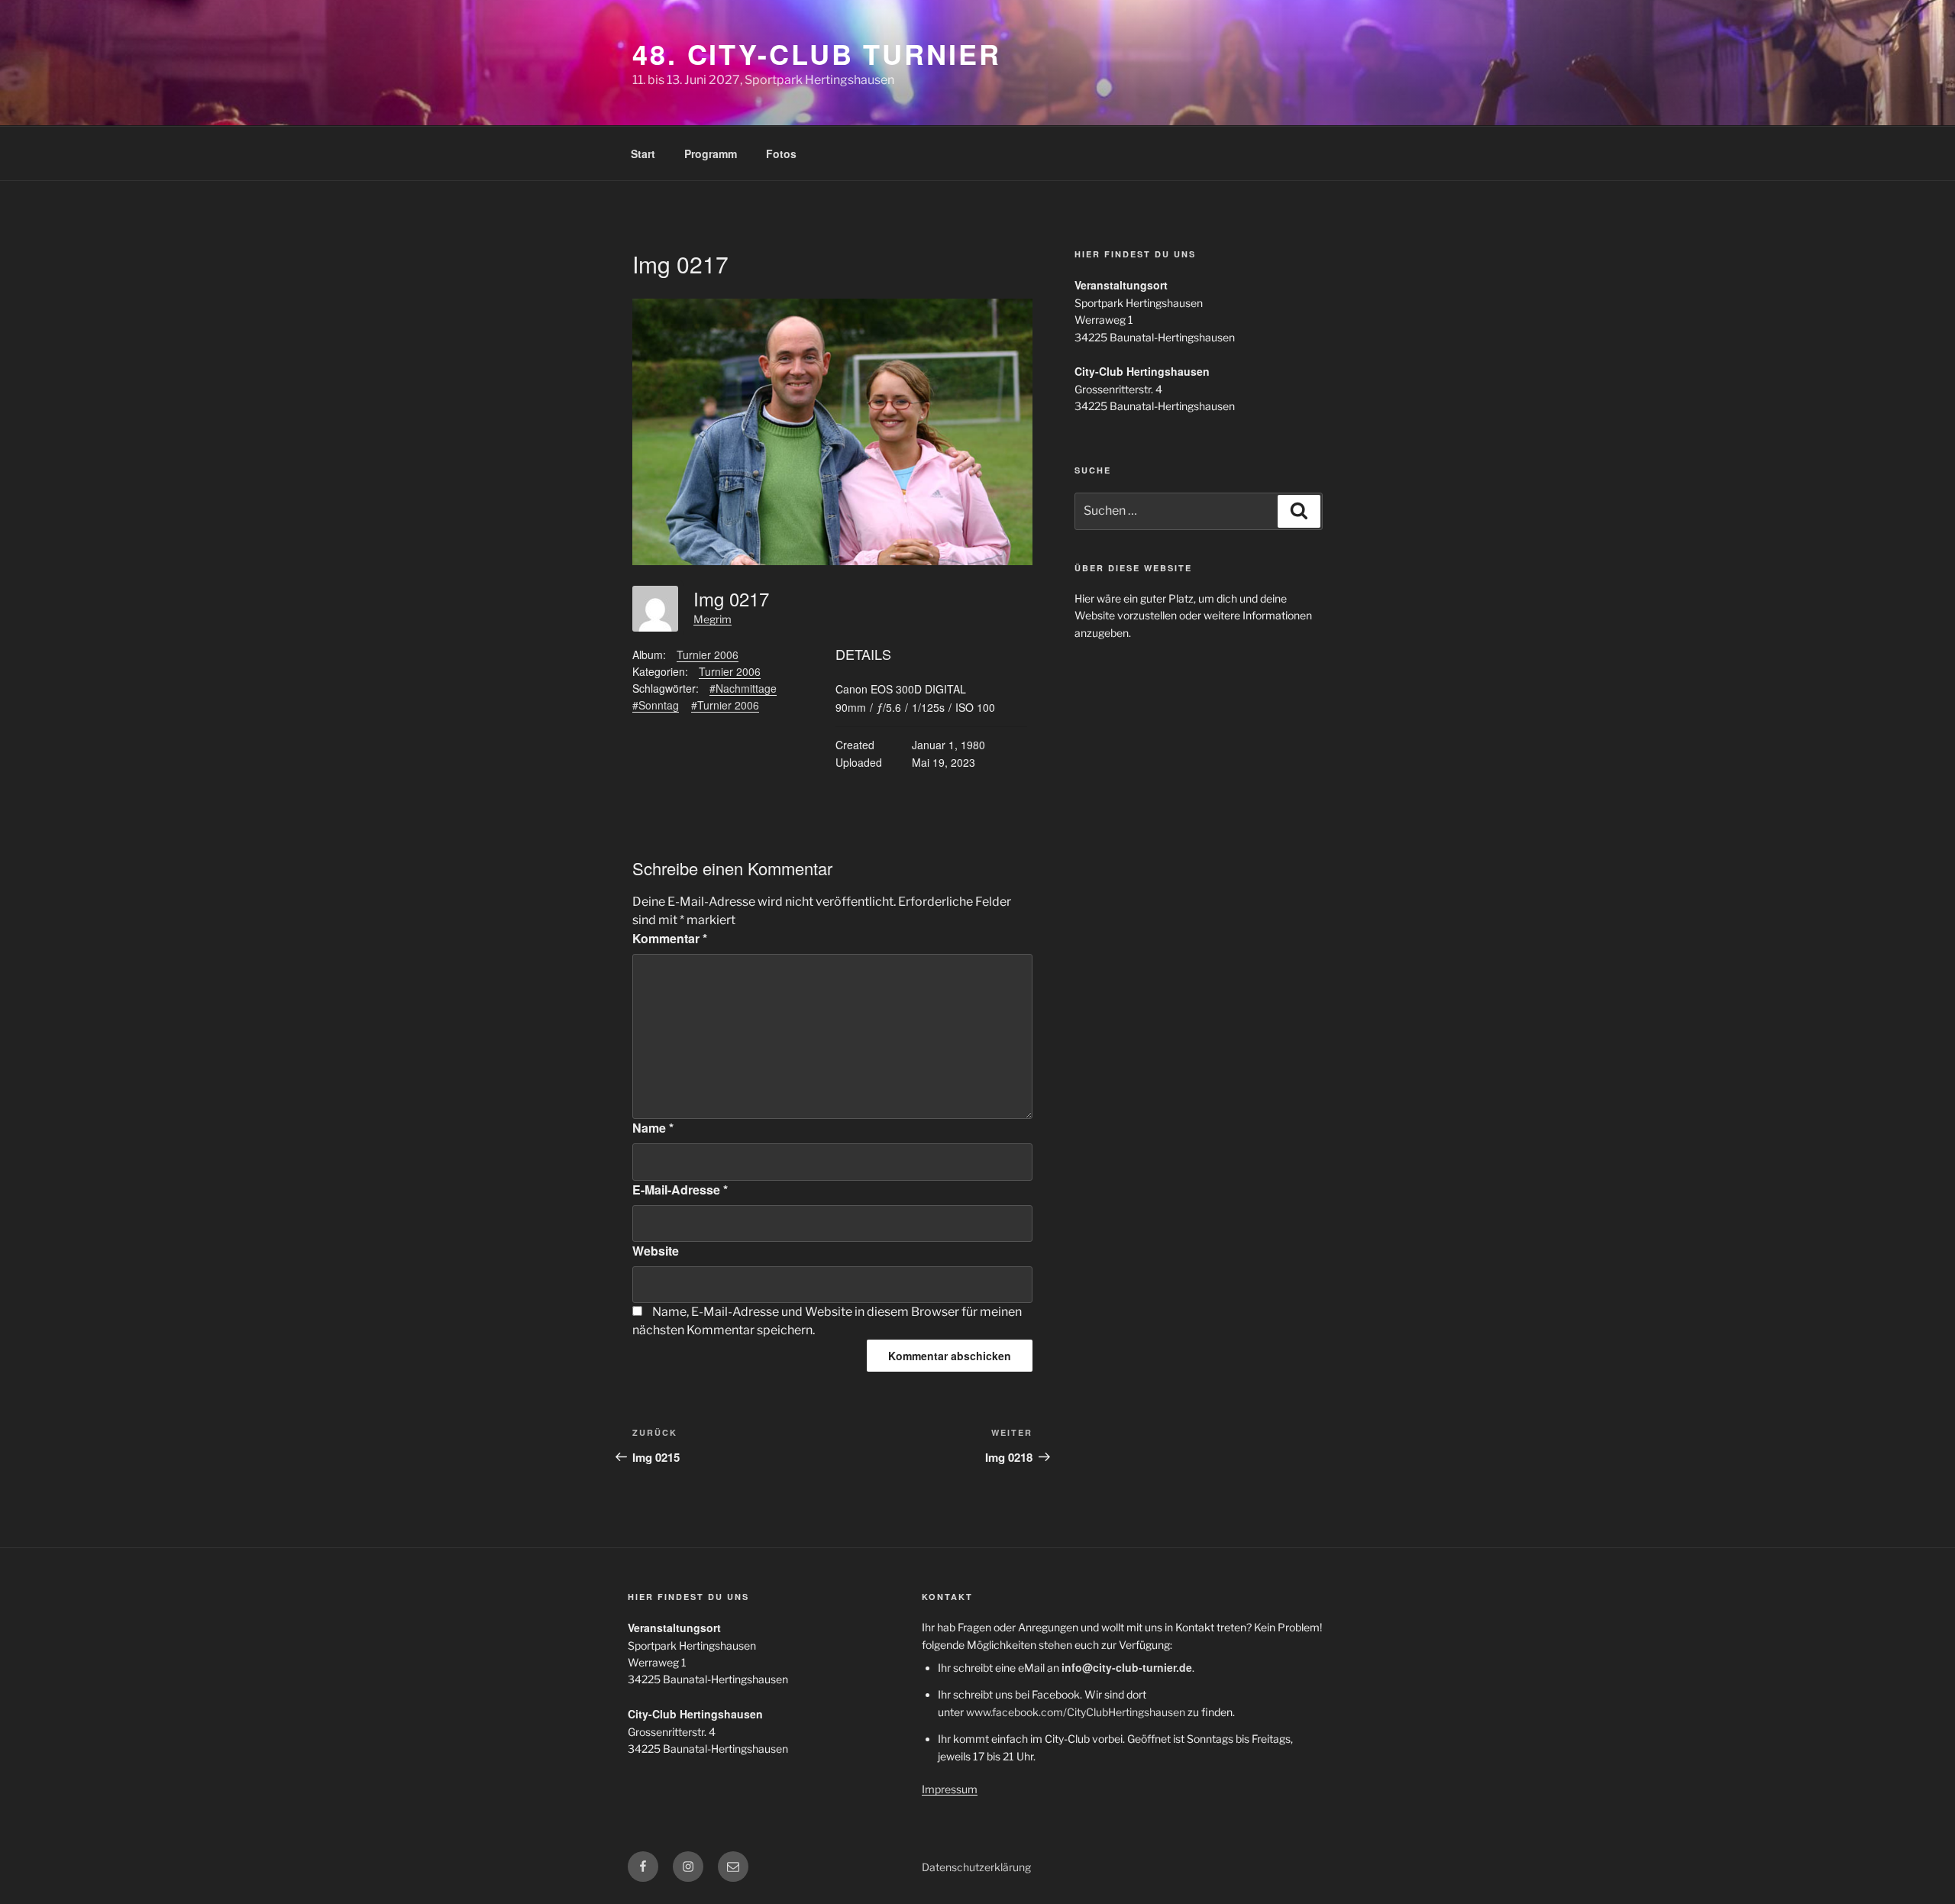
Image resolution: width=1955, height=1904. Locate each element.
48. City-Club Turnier (816, 53)
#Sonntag (656, 705)
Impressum (950, 1789)
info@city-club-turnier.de (1127, 1667)
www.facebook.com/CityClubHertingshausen (1076, 1712)
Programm (711, 154)
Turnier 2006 (708, 655)
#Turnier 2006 (725, 705)
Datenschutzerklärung (976, 1867)
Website (656, 1251)
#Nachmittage (743, 688)
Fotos (781, 154)
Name (653, 1128)
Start (643, 154)
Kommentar (670, 938)
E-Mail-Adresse (680, 1190)
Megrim (713, 619)
